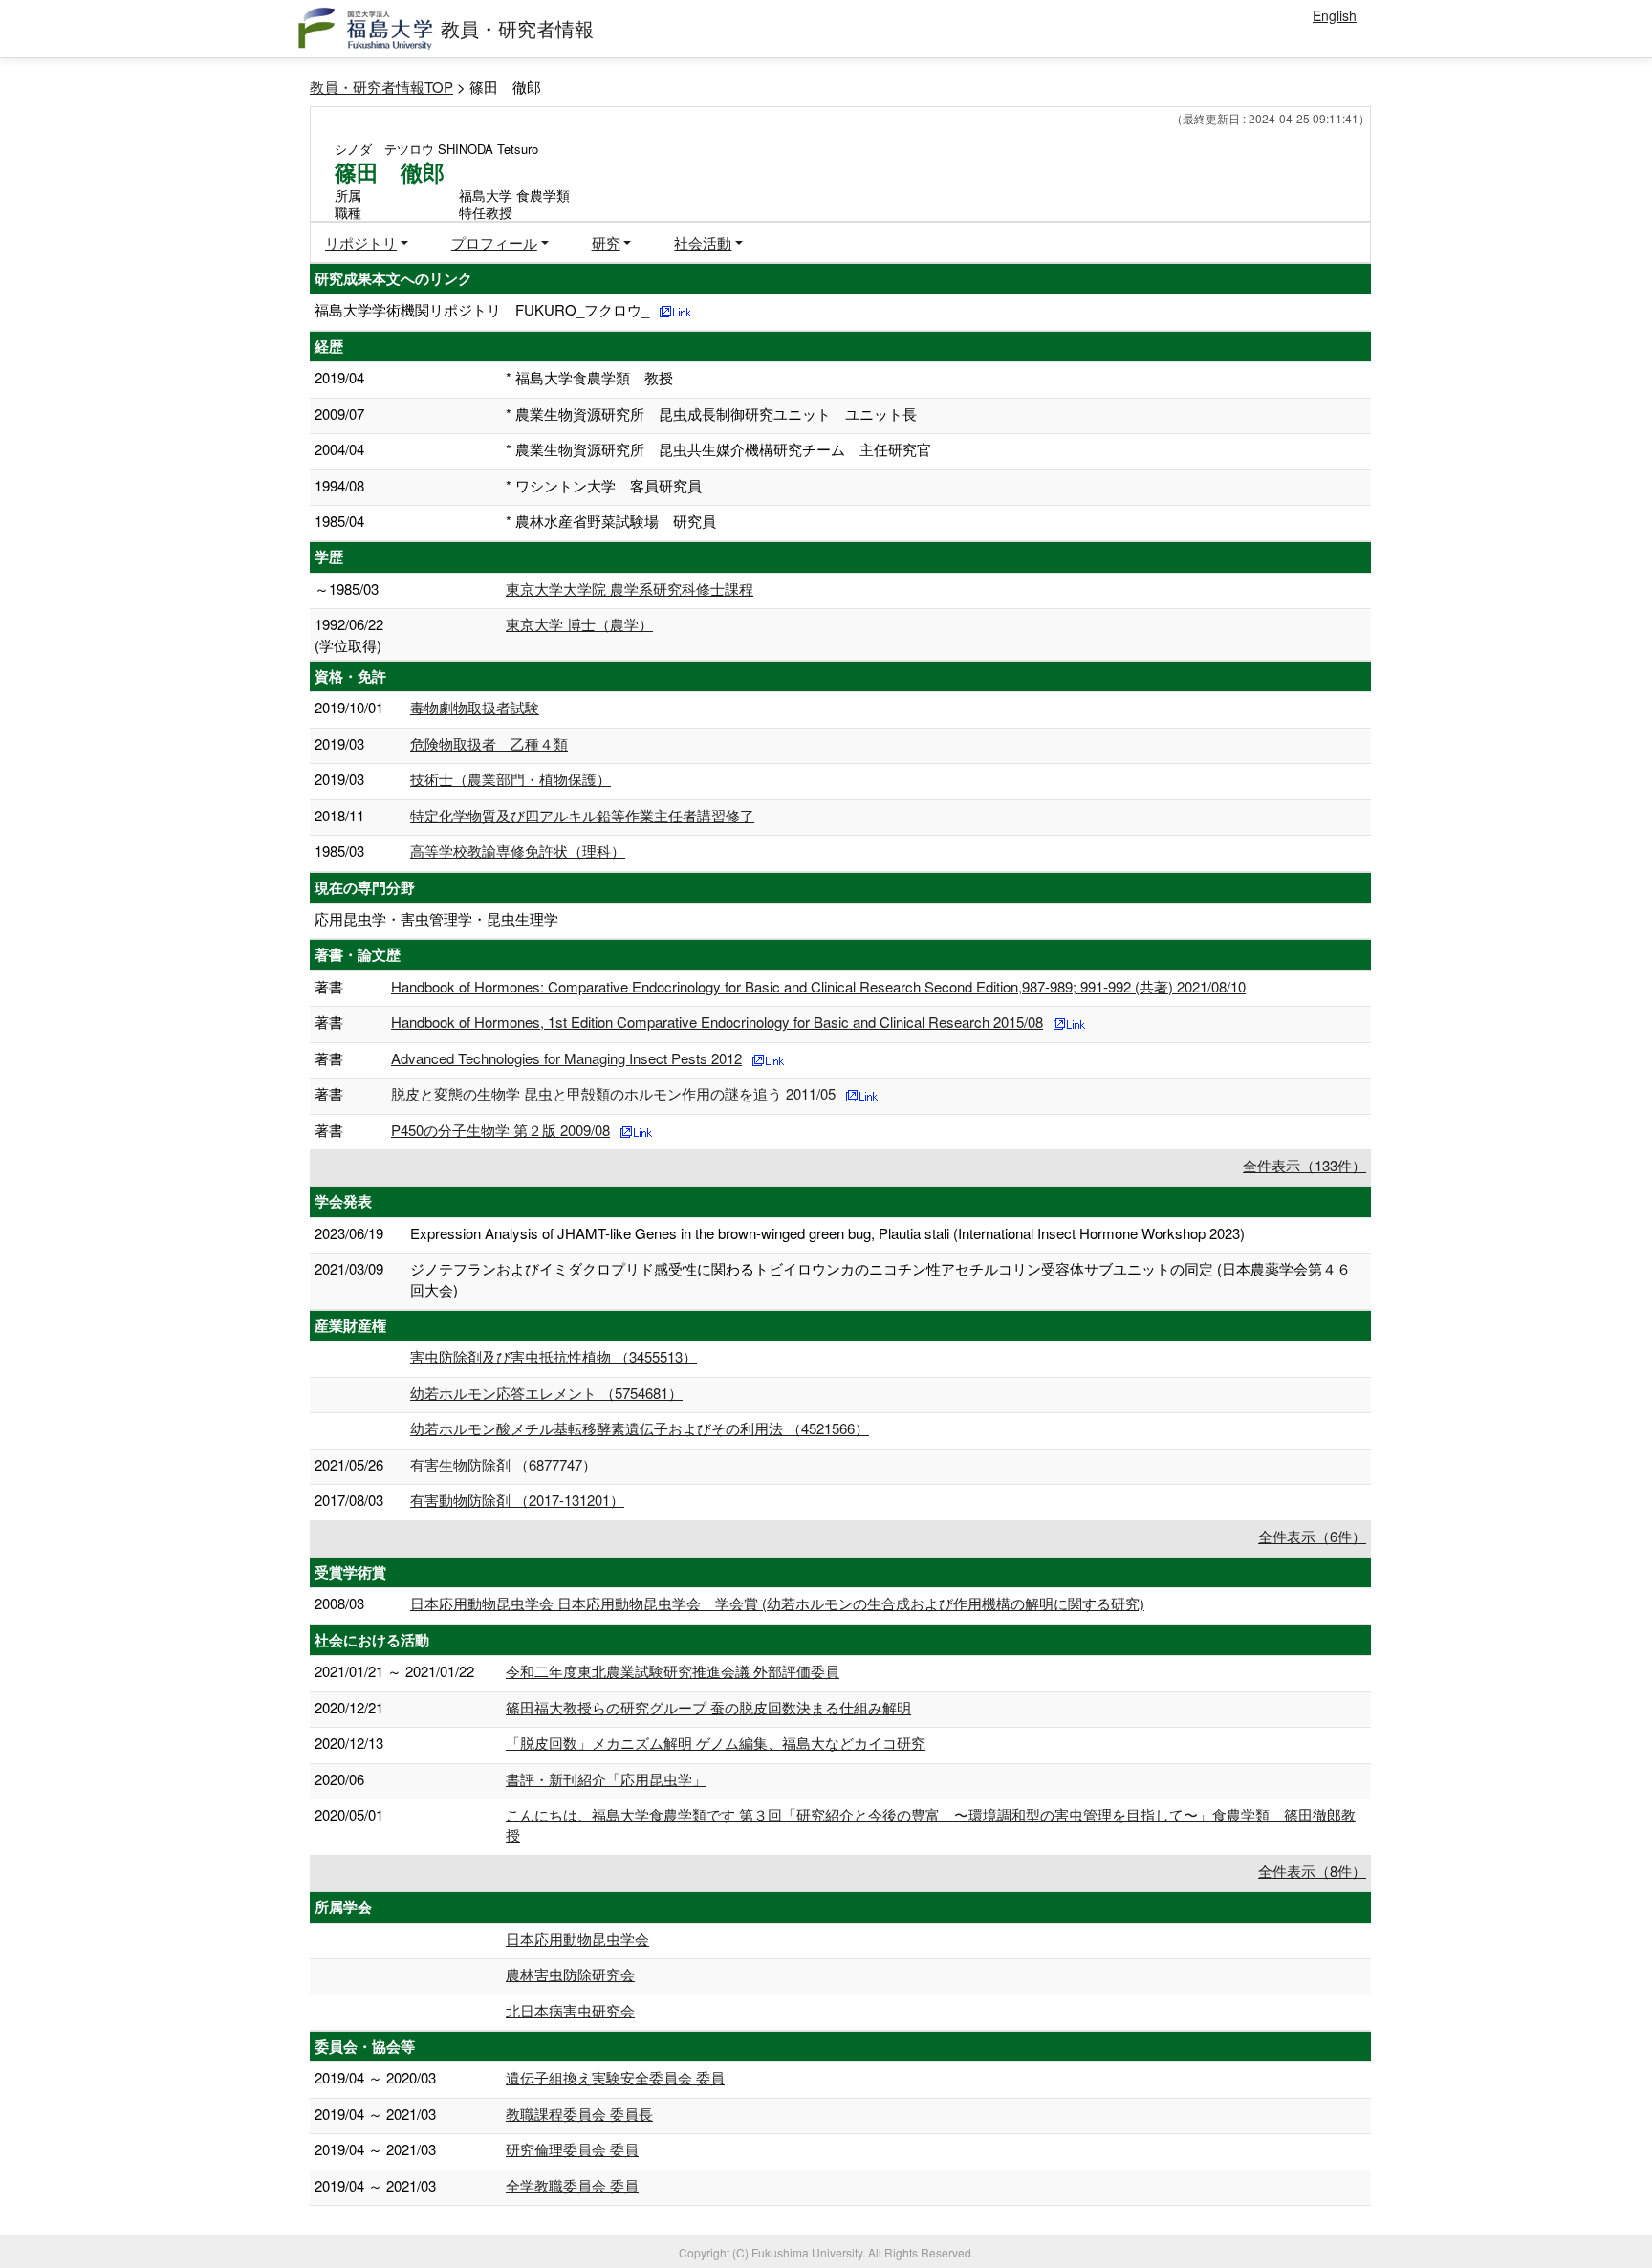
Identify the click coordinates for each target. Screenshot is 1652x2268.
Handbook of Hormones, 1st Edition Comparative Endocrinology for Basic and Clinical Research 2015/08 (717, 1022)
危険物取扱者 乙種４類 (489, 743)
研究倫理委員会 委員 (572, 2149)
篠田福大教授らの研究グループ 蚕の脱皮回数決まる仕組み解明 (708, 1707)
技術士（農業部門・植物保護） (511, 779)
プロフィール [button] (494, 242)
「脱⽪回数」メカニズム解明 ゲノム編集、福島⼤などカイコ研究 (716, 1743)
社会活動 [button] (703, 242)
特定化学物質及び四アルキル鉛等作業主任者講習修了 (582, 815)
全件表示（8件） (1312, 1871)
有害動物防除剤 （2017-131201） (517, 1500)
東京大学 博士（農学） (579, 624)
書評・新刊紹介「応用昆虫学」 (606, 1779)
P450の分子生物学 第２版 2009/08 (500, 1130)
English (1335, 15)
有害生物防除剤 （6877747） (503, 1464)
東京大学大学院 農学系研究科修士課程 (630, 589)
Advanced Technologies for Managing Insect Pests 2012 (566, 1058)
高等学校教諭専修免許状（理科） (518, 850)
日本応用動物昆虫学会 (577, 1939)
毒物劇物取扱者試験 (475, 707)
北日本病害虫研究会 (570, 2010)
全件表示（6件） (1312, 1536)
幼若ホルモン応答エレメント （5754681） (546, 1393)
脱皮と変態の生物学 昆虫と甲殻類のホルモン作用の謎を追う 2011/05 (613, 1093)
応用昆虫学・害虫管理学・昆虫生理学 (436, 918)
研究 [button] (606, 242)
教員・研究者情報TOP (381, 87)
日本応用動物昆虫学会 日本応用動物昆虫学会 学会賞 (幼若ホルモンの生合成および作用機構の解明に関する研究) (777, 1603)
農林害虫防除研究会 (570, 1974)
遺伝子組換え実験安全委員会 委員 (615, 2077)
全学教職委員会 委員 (572, 2185)
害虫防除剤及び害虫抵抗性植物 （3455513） (554, 1356)
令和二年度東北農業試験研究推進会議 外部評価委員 (673, 1671)
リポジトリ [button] (361, 242)
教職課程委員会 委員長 (579, 2114)
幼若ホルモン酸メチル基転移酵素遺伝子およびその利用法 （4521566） (640, 1428)
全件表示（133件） (1304, 1165)
